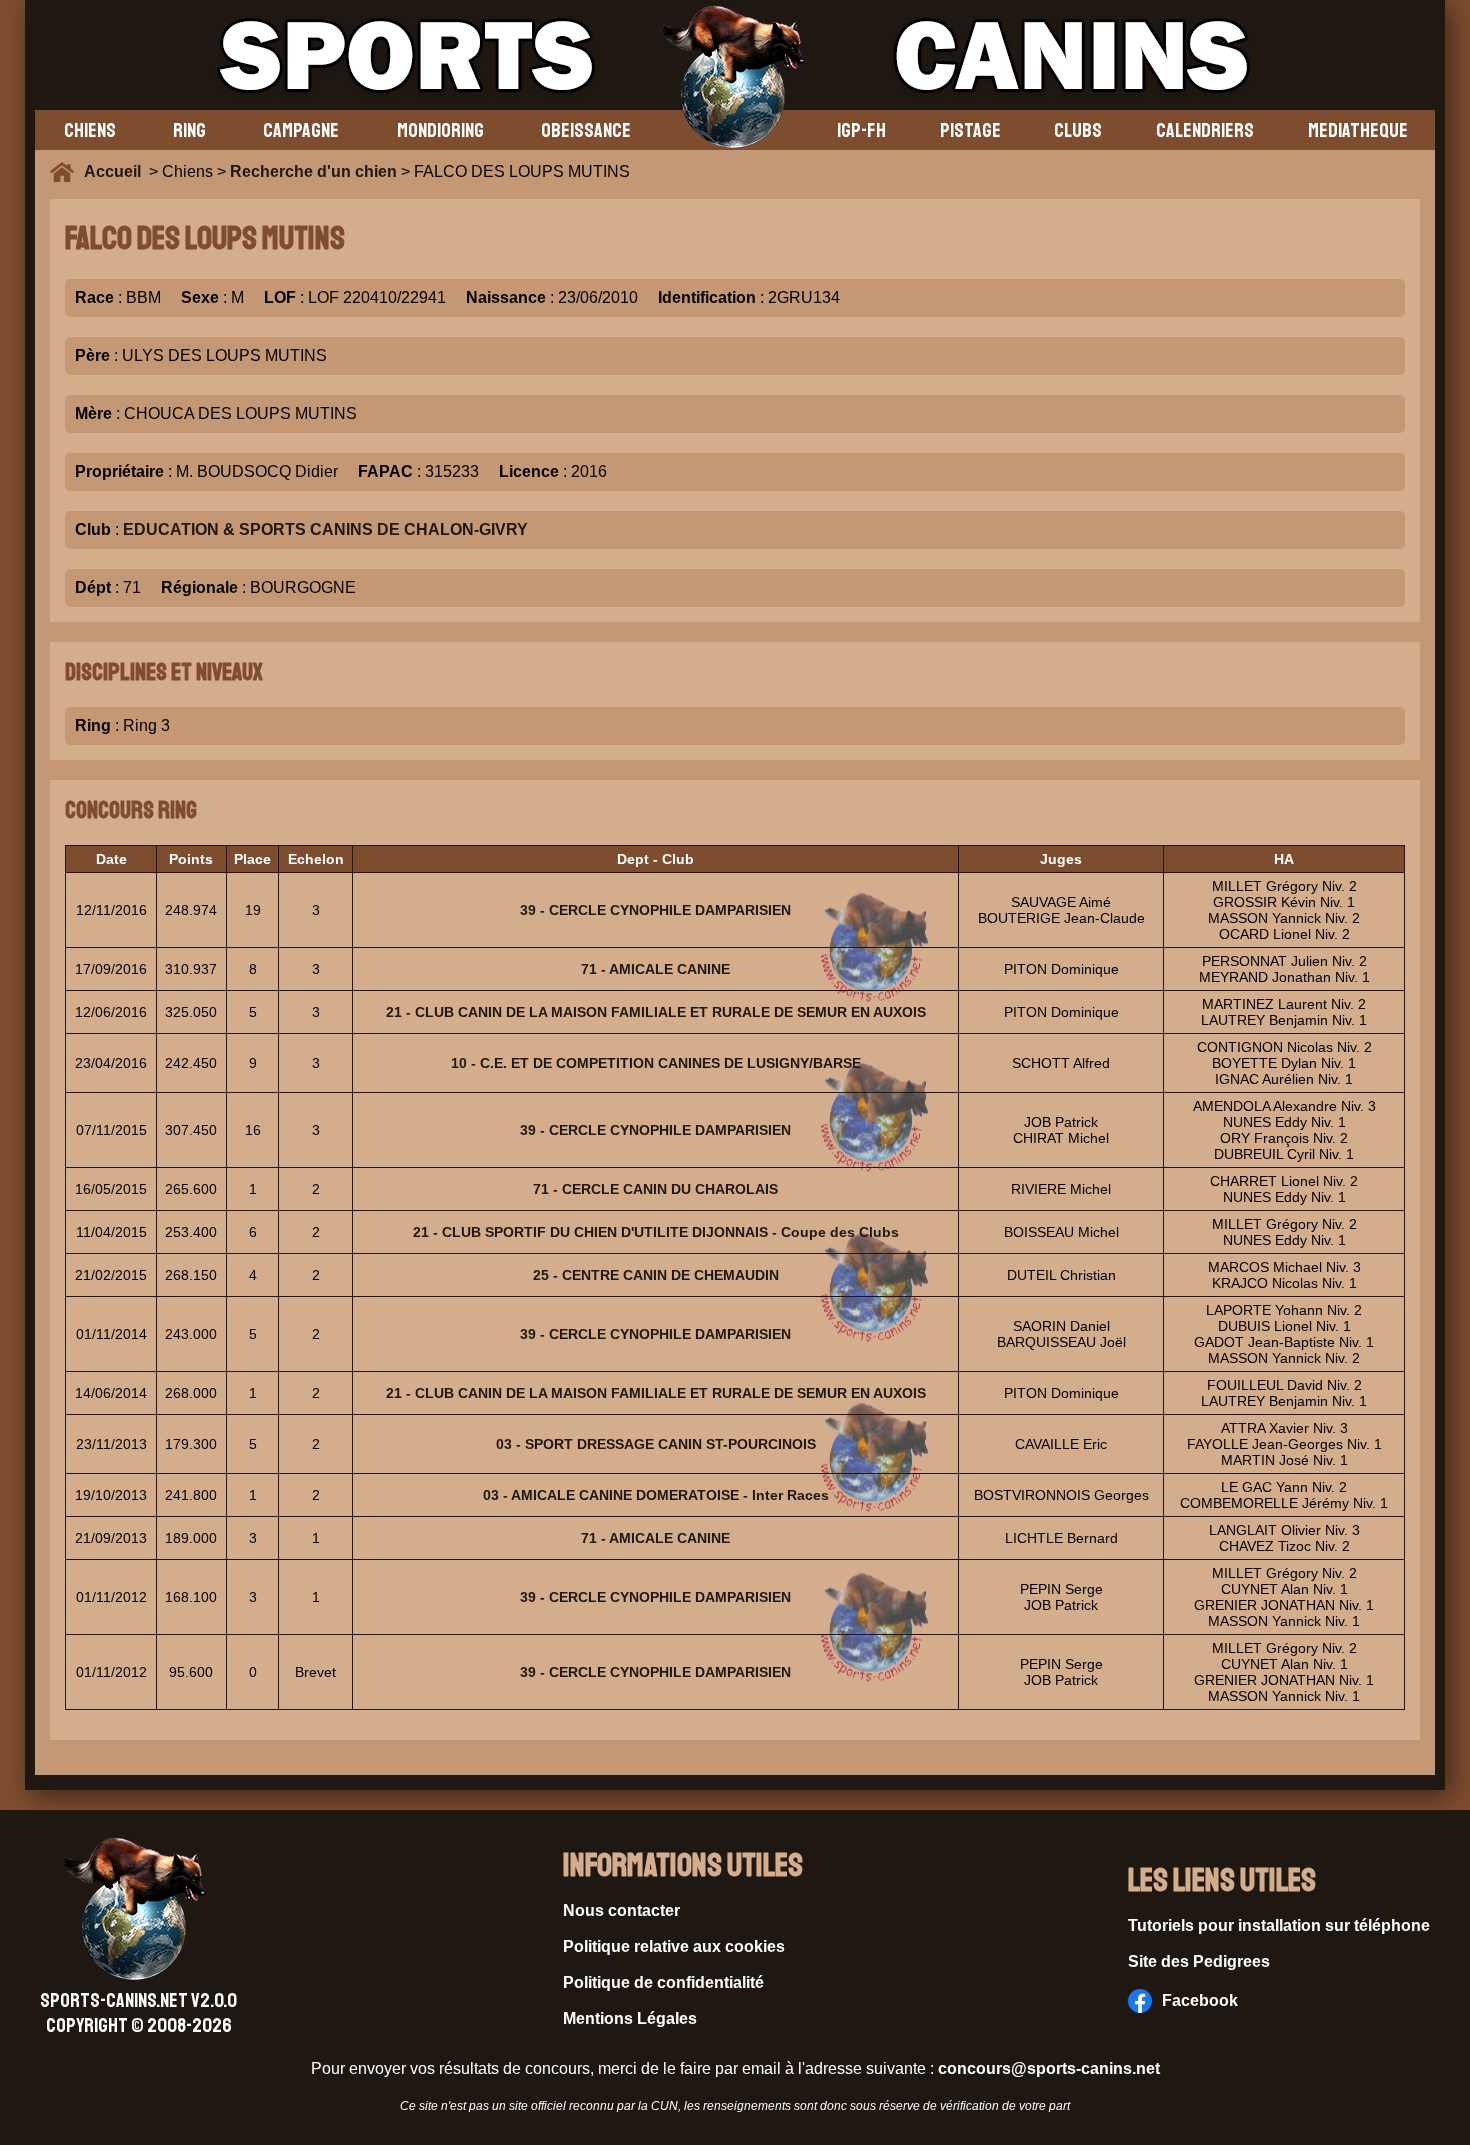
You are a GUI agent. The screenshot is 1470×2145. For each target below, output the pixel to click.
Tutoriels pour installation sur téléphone (1279, 1925)
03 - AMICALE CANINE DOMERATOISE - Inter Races (656, 1495)
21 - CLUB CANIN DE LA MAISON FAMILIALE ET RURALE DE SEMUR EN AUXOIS (656, 1012)
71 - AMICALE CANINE (655, 969)
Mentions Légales (630, 2018)
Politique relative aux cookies (674, 1946)
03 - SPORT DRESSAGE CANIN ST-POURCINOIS (656, 1444)
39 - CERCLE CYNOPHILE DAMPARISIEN (655, 910)
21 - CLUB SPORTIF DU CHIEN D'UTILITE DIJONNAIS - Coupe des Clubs (656, 1232)
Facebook (1200, 2000)
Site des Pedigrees (1199, 1961)
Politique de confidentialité (663, 1982)
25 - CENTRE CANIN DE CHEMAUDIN (656, 1275)
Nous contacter (621, 1910)
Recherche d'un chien (313, 171)
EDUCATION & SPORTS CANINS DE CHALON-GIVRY (325, 529)
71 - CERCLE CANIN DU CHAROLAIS (655, 1189)
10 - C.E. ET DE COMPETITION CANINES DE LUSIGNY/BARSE (656, 1063)
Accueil (116, 171)
